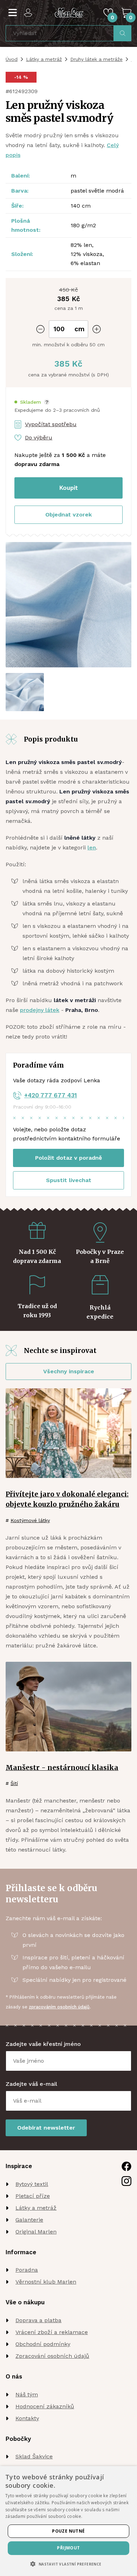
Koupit (69, 488)
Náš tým (27, 2394)
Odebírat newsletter (46, 2128)
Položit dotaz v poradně (68, 1158)
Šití (14, 1783)
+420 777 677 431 (51, 1095)
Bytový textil (32, 2184)
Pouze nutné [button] (68, 2531)
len (92, 848)
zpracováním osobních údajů (59, 2007)
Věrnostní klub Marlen (46, 2282)
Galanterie (29, 2220)
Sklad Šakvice (34, 2456)
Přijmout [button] (68, 2548)
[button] (32, 402)
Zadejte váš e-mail (31, 2084)
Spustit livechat (69, 1180)
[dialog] (68, 2521)
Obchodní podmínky (43, 2344)
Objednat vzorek (68, 515)
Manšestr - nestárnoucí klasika (62, 1768)
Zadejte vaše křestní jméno (43, 2044)
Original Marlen (36, 2232)
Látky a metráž (44, 59)
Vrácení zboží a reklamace (52, 2332)
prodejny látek (40, 1010)
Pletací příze (33, 2196)
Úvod (12, 59)
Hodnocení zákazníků (45, 2406)
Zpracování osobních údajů (52, 2356)
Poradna (27, 2270)
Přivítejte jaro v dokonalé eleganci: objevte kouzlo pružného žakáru (67, 1499)
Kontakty (27, 2418)
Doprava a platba (38, 2320)
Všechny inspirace (69, 1371)
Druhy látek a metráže (96, 59)
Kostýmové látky (30, 1520)
